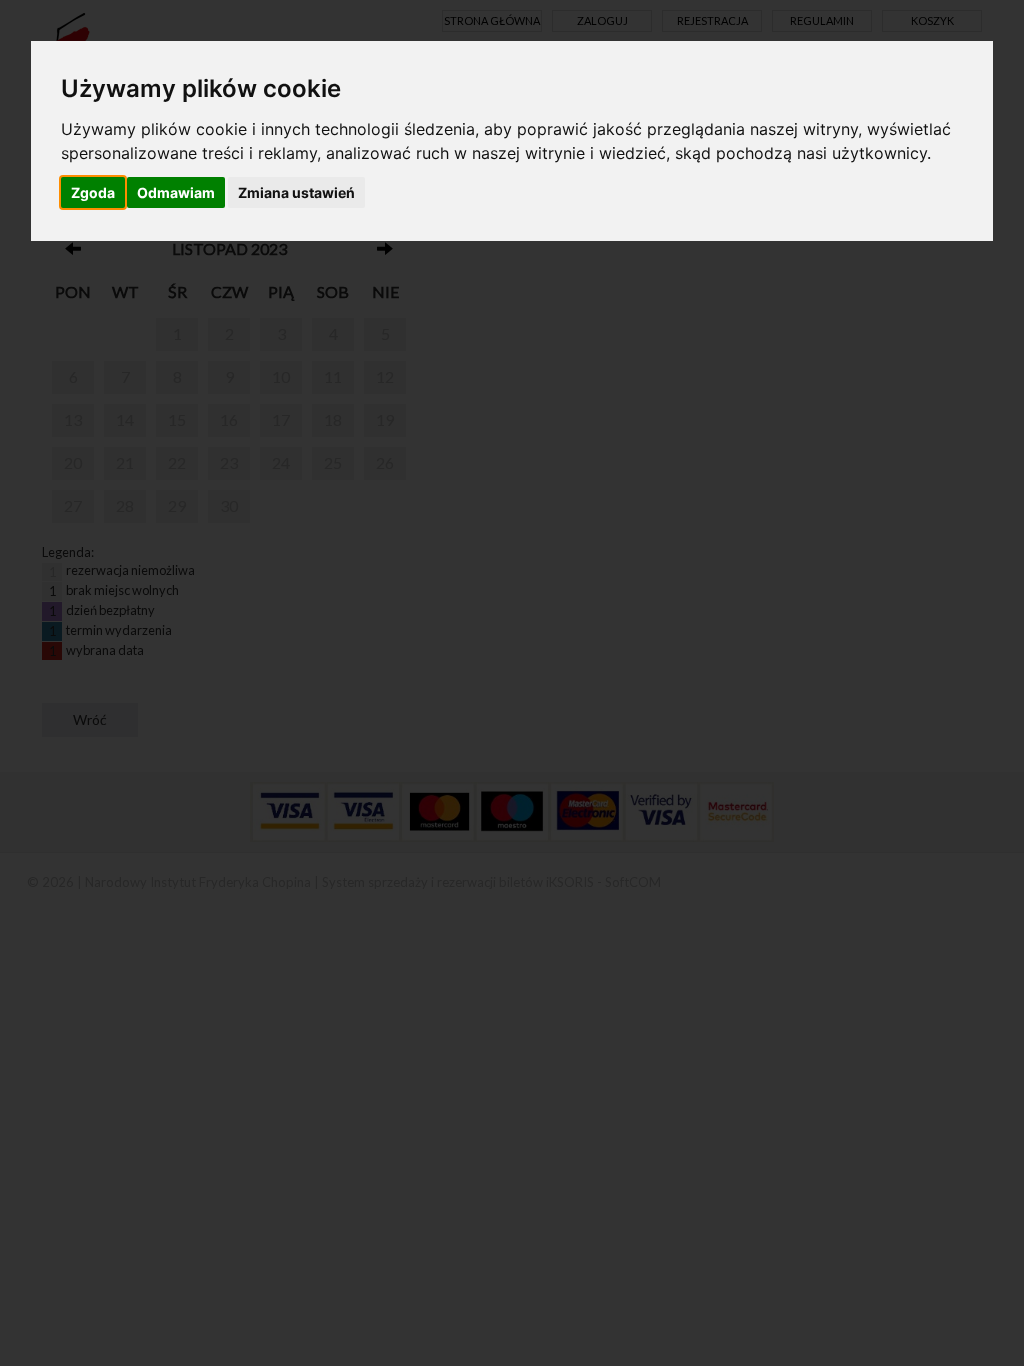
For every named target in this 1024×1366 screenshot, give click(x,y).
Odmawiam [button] (176, 192)
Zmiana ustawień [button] (296, 192)
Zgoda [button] (93, 192)
